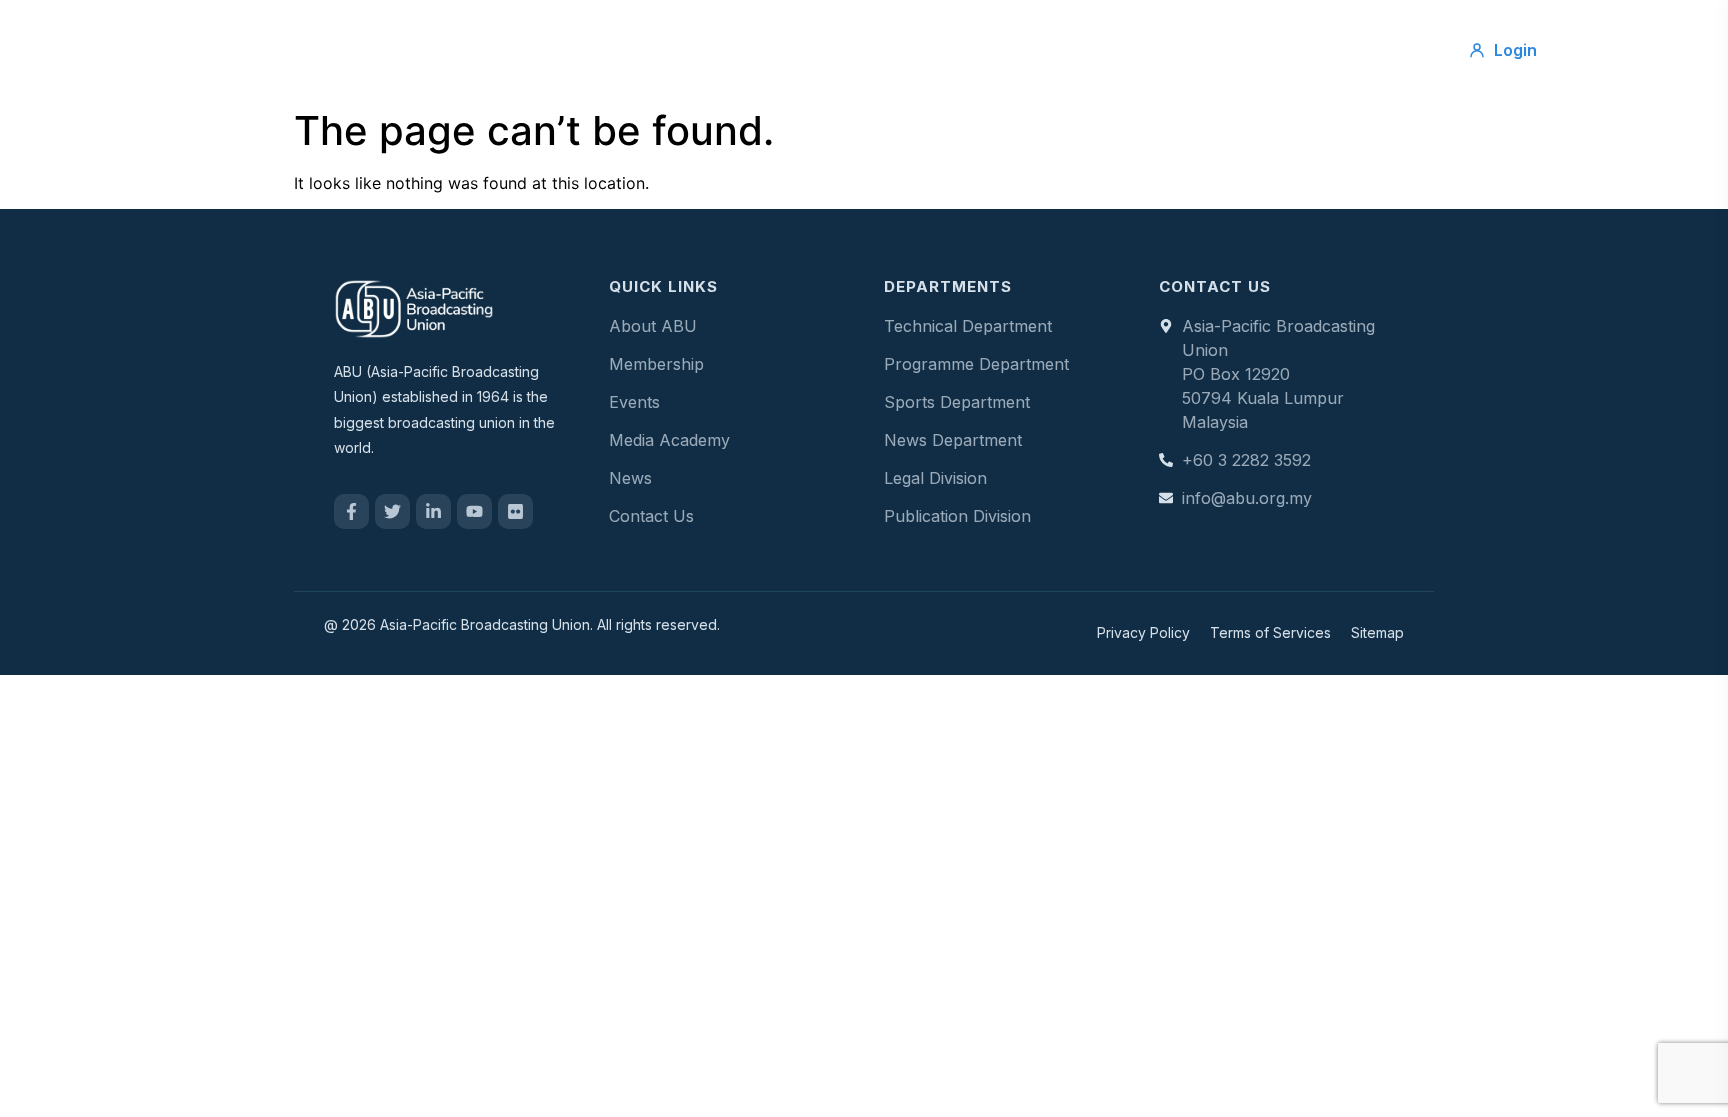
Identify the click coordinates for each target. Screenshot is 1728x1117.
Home (540, 50)
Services (726, 50)
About (628, 50)
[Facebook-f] (351, 511)
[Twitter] (392, 511)
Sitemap (1377, 632)
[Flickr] (515, 511)
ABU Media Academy (1130, 50)
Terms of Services (1270, 632)
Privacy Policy (1143, 632)
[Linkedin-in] (433, 511)
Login (1515, 50)
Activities (834, 50)
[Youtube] (474, 511)
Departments (958, 50)
